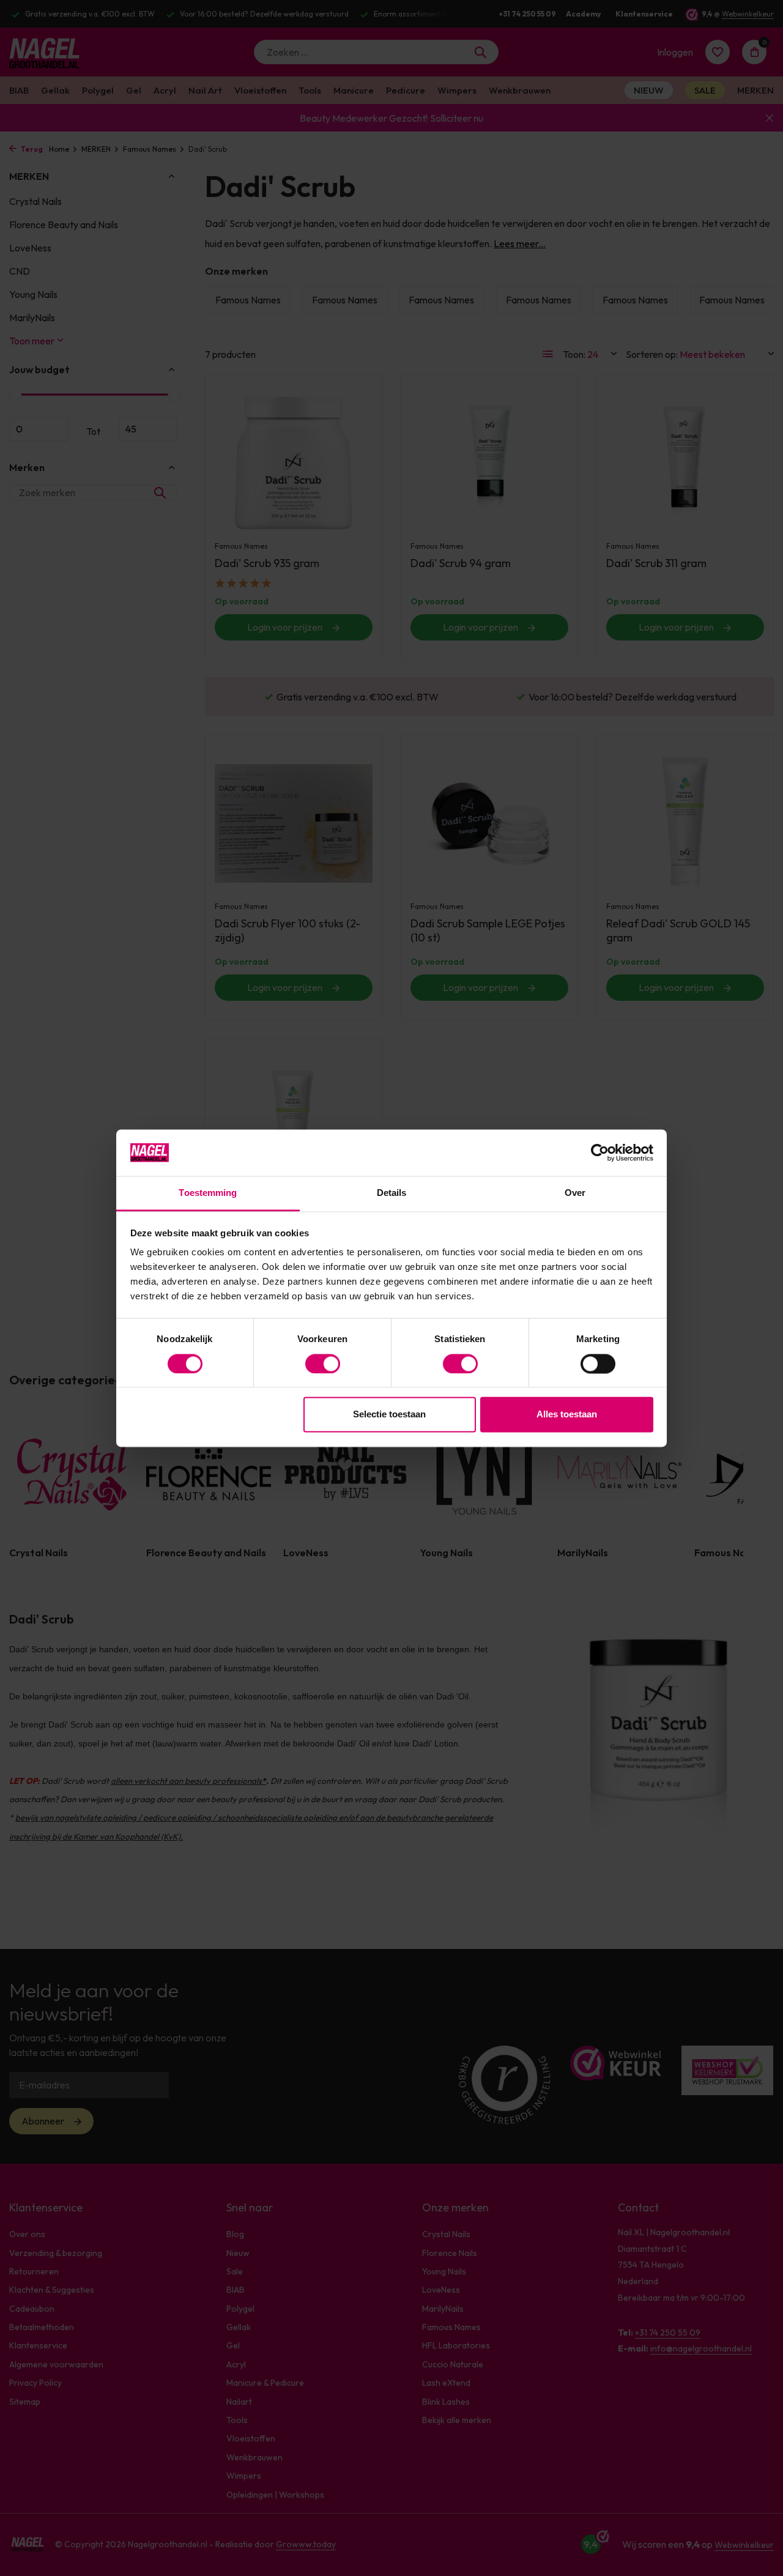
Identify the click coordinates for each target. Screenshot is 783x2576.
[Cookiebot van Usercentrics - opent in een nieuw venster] (600, 1153)
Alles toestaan (567, 1415)
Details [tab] (392, 1193)
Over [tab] (575, 1193)
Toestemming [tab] (208, 1193)
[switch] (323, 1364)
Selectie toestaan (389, 1415)
